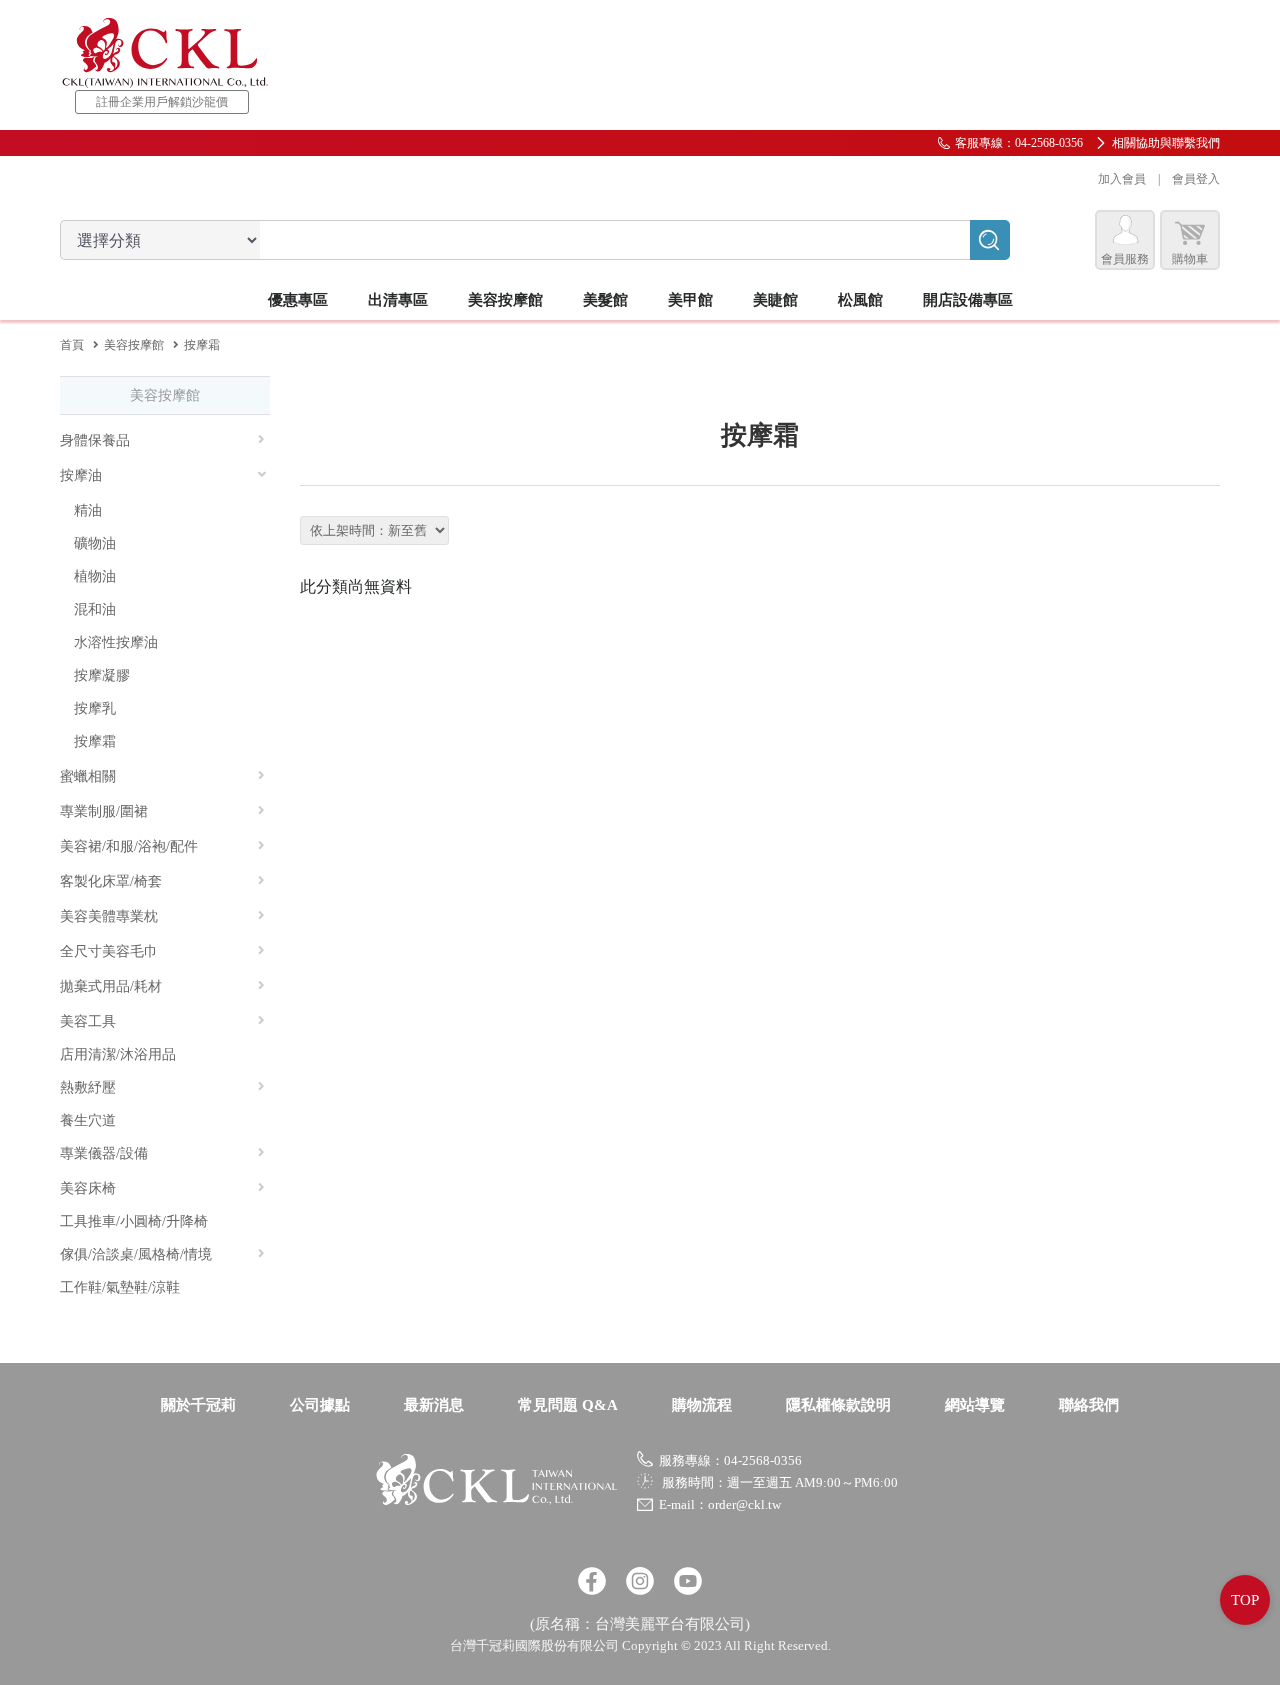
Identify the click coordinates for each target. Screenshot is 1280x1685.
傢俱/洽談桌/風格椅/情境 (136, 1254)
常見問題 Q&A (568, 1405)
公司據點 (320, 1405)
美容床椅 (88, 1188)
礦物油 (95, 543)
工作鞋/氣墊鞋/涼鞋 (120, 1287)
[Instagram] (640, 1581)
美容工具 (88, 1021)
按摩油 (81, 475)
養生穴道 (88, 1120)
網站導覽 (975, 1405)
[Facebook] (592, 1581)
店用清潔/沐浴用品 (118, 1054)
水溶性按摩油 (116, 642)
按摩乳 (95, 708)
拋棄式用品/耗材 (111, 986)
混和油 (95, 609)
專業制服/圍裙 (104, 811)
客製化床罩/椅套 (111, 881)
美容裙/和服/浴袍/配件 (129, 846)
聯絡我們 (1089, 1405)
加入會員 (1122, 179)
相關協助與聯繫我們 (1166, 143)
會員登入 (1196, 179)
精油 (88, 510)
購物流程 (702, 1405)
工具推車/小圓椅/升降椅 (134, 1221)
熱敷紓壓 (88, 1087)
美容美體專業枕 (109, 916)
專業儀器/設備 (104, 1153)
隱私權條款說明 (838, 1405)
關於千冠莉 (198, 1405)
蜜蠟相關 (88, 776)
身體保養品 (95, 440)
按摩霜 (95, 741)
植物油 (95, 576)
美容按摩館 (134, 345)
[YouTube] (688, 1581)
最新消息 (434, 1405)
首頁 (72, 345)
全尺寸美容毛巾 (109, 951)
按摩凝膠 (102, 675)
